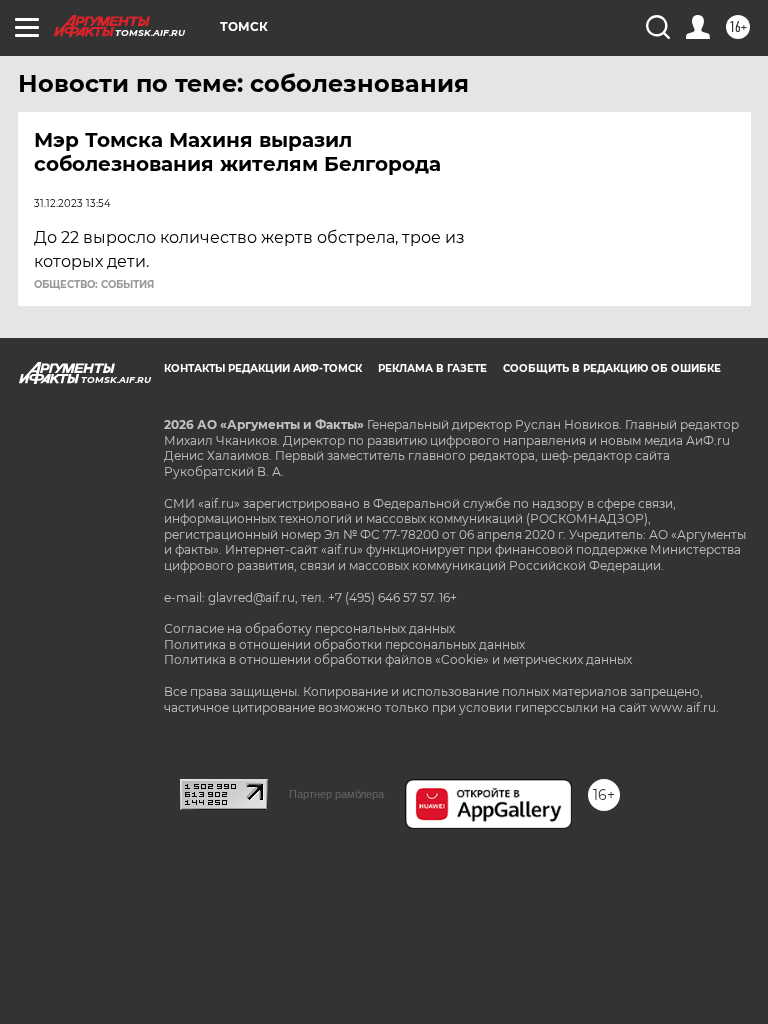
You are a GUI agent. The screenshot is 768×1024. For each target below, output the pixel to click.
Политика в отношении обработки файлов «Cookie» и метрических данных (398, 659)
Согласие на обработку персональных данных (309, 628)
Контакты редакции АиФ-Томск (263, 368)
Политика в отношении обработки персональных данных (344, 644)
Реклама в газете (432, 368)
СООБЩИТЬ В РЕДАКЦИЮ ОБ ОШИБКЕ (612, 368)
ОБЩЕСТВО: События (94, 285)
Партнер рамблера (336, 794)
